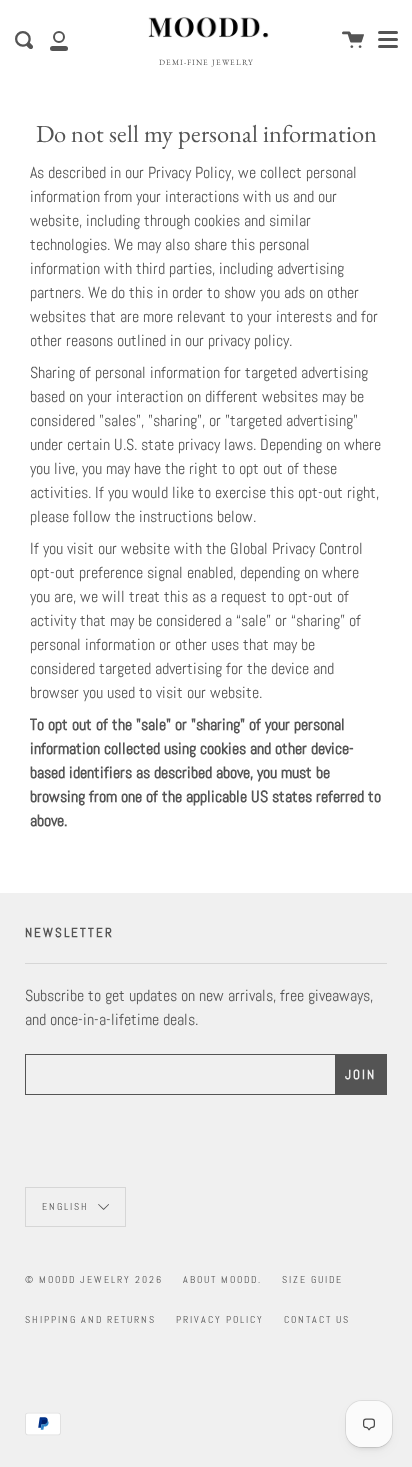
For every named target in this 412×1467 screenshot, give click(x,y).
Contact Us (317, 1319)
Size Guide (312, 1279)
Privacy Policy (220, 1319)
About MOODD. (222, 1279)
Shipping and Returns (90, 1319)
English (67, 1206)
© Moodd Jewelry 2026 (94, 1279)
